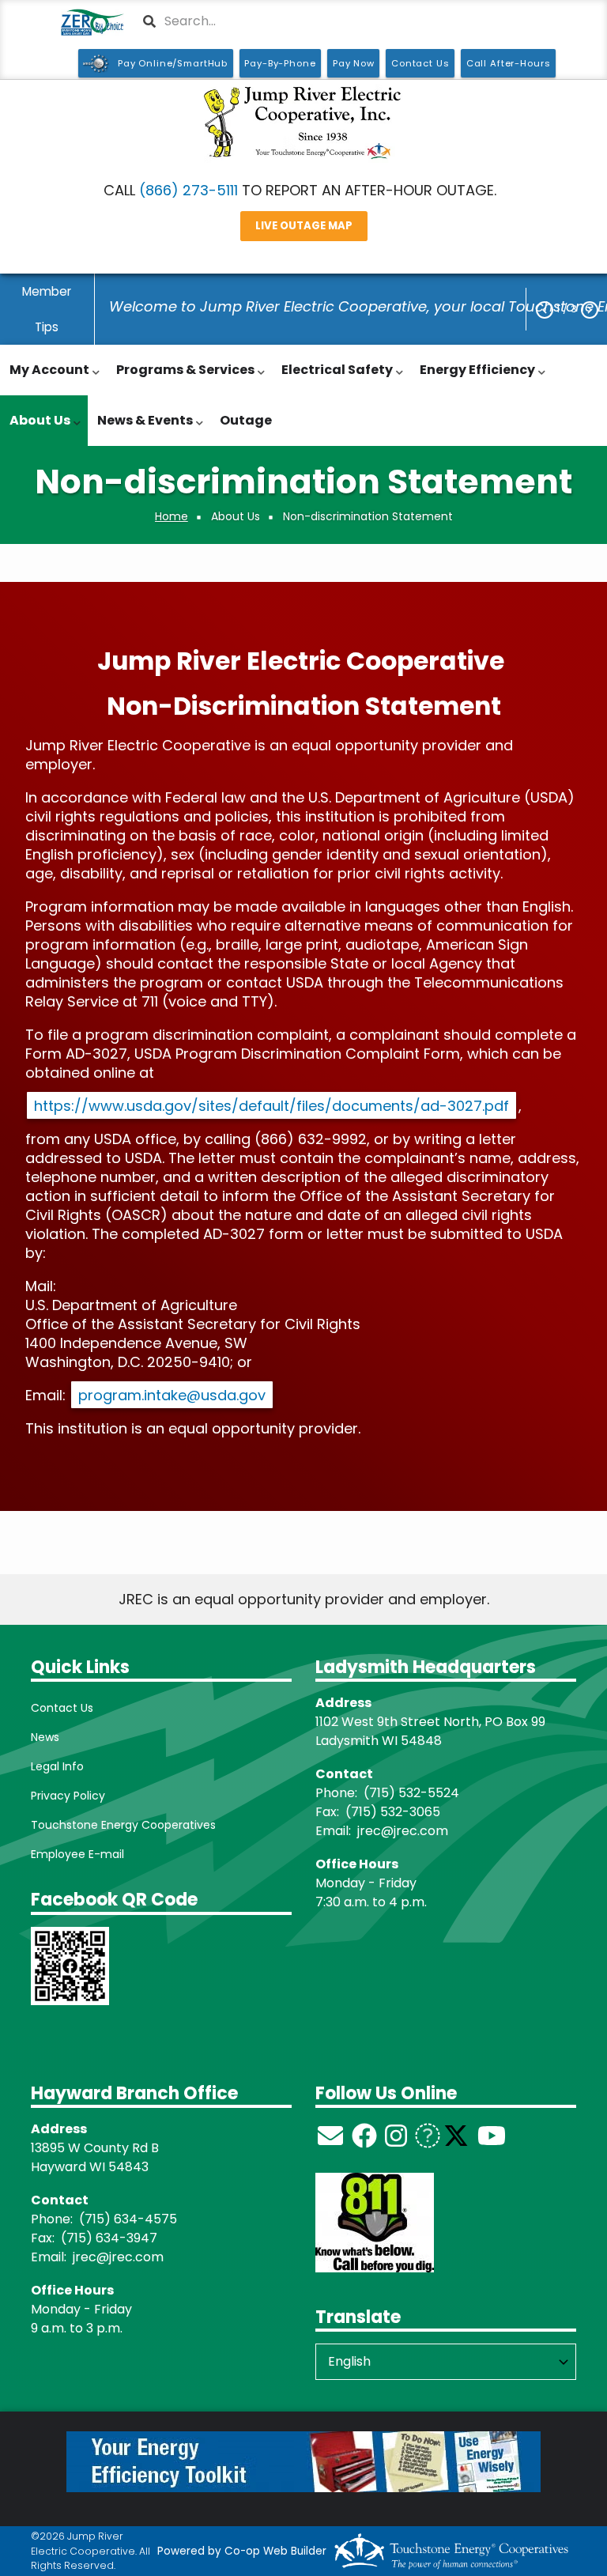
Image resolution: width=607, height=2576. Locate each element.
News (45, 1737)
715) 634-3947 (112, 2238)
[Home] (303, 123)
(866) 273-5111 (189, 190)
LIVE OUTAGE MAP (304, 227)
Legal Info (57, 1766)
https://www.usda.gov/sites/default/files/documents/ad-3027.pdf (271, 1106)
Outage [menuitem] (246, 420)
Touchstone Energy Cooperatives (123, 1825)
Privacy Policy (68, 1796)
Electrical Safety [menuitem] (333, 378)
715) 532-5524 (414, 1793)
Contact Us (62, 1708)
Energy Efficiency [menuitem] (473, 378)
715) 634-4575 (131, 2219)
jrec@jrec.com (403, 1831)
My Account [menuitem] (45, 378)
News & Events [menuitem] (141, 429)
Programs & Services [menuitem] (181, 378)
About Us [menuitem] (36, 429)
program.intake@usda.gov (172, 1395)
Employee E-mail (77, 1854)
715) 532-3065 (396, 1812)
